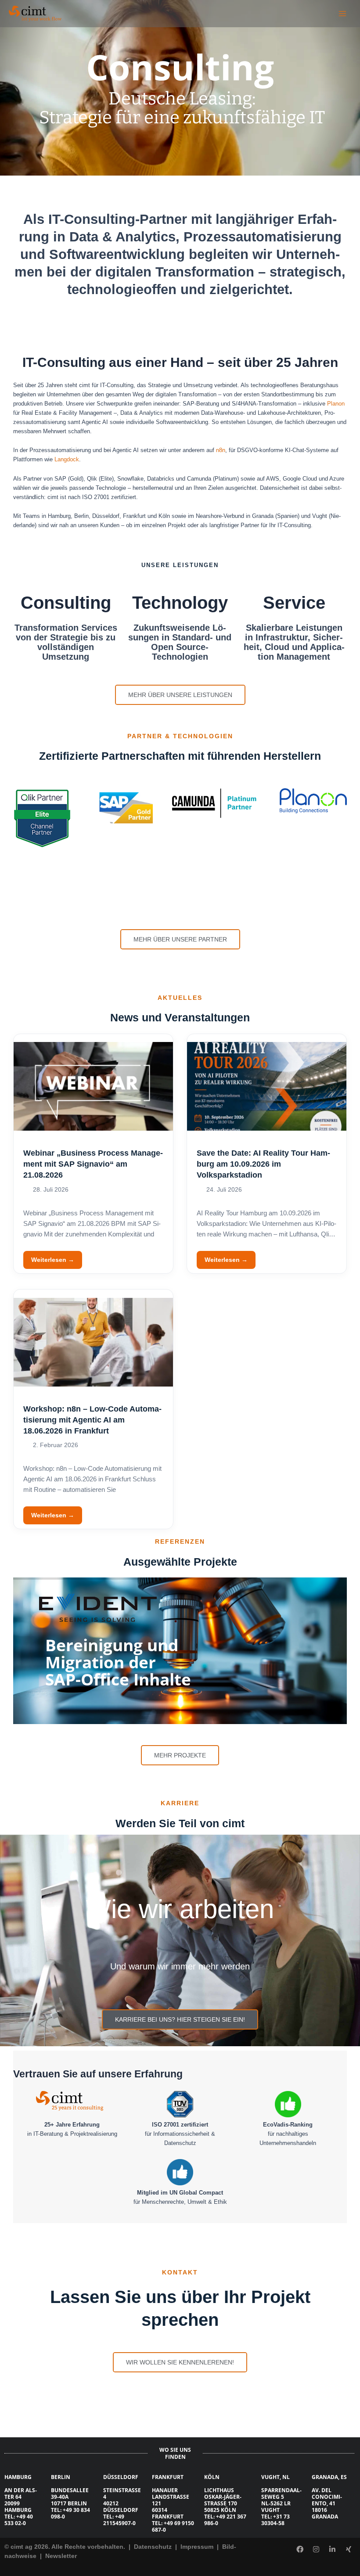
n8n (221, 450)
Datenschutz (152, 2547)
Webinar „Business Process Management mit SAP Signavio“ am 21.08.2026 (93, 1164)
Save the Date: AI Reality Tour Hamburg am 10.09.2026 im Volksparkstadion (263, 1164)
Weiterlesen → (53, 1260)
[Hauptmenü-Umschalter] (343, 13)
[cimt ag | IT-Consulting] (35, 14)
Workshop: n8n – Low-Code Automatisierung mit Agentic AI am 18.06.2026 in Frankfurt (92, 1420)
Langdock (67, 459)
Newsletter (61, 2556)
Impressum (198, 2547)
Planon (336, 404)
